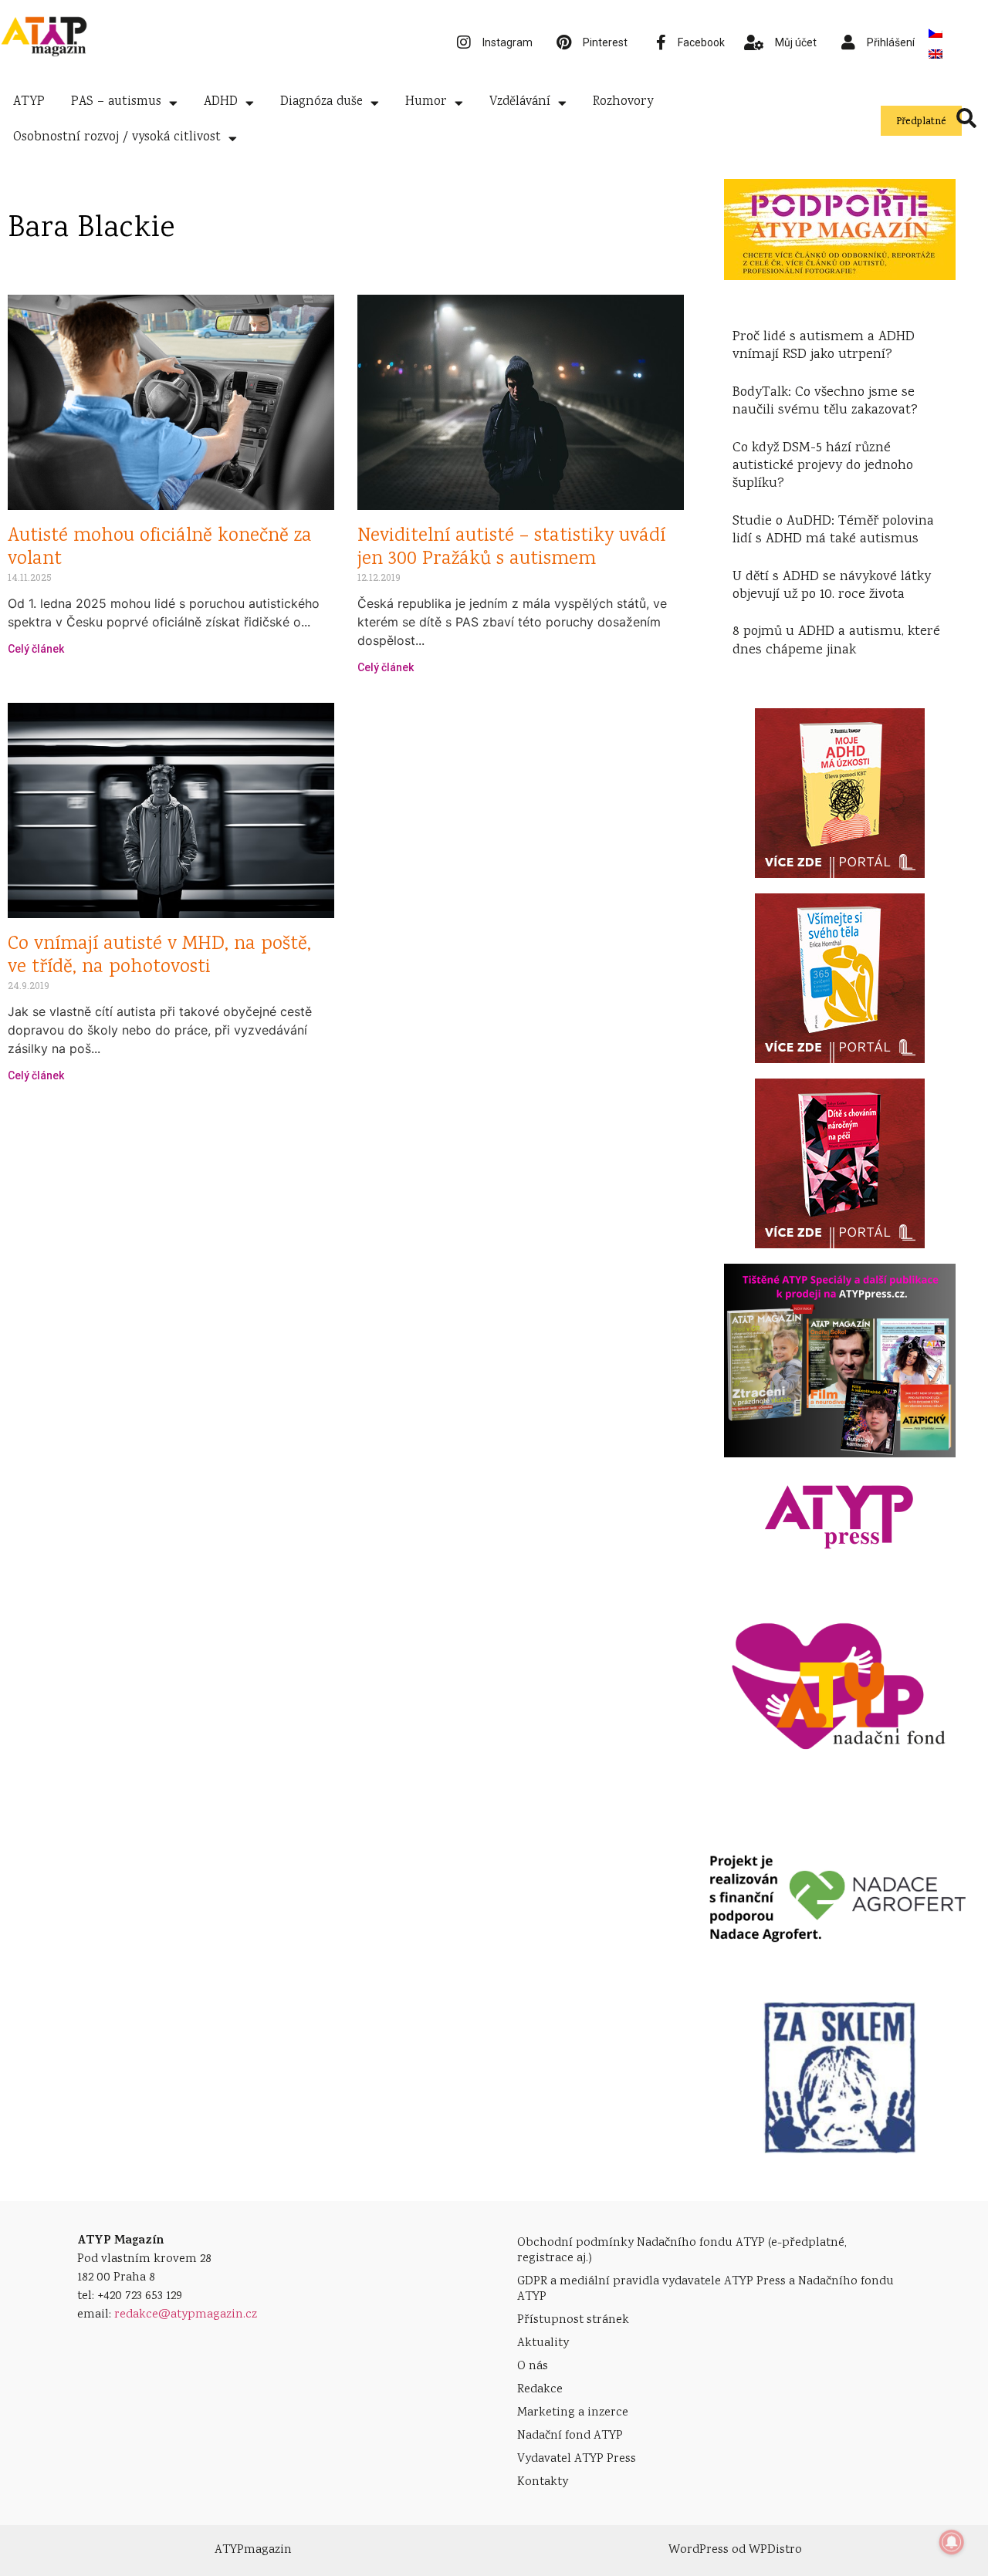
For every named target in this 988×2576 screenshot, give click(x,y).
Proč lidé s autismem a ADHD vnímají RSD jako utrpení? (824, 346)
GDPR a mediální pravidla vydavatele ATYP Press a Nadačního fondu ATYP (705, 2289)
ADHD (221, 102)
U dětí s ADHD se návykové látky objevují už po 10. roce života (832, 586)
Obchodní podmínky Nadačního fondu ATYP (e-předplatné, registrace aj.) (682, 2251)
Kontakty (543, 2482)
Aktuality (543, 2343)
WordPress (699, 2550)
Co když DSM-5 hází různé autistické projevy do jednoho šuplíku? (823, 466)
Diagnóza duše (321, 102)
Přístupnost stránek (573, 2320)
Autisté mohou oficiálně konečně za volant (160, 548)
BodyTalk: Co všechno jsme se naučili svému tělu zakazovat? (825, 402)
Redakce (540, 2390)
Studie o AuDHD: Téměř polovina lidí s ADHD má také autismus (833, 530)
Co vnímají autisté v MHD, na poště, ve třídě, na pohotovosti (159, 956)
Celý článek (36, 649)
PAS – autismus (116, 102)
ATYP (29, 102)
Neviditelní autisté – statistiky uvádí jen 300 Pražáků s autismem (511, 548)
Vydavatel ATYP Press (577, 2459)
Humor (426, 102)
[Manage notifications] (952, 2542)
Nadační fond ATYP (570, 2436)
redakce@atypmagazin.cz (186, 2315)
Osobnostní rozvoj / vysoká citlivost (117, 138)
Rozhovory (623, 102)
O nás (533, 2367)
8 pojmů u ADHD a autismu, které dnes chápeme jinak (836, 641)
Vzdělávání (520, 102)
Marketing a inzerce (573, 2413)
